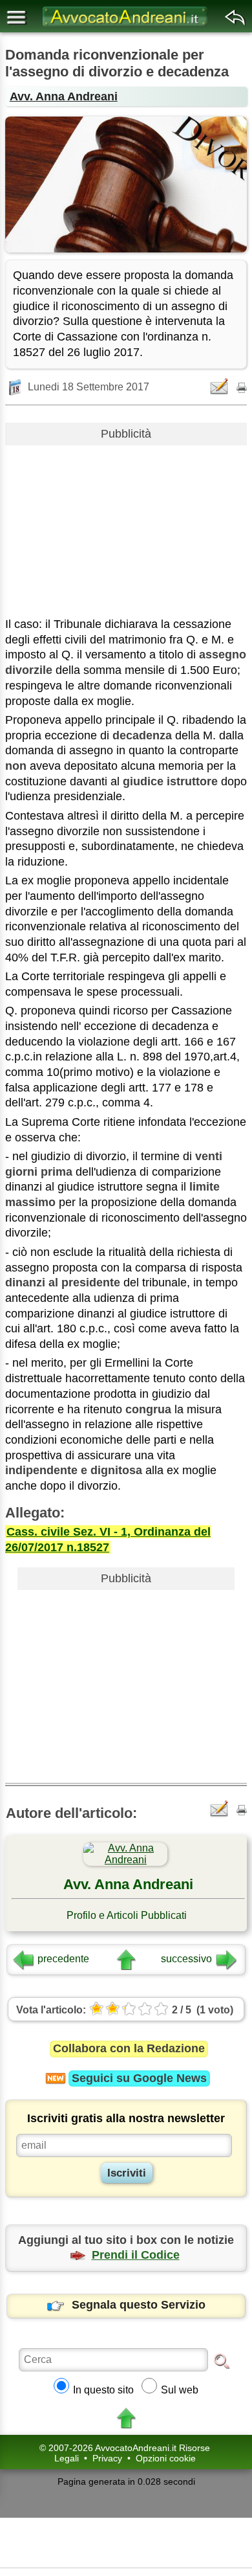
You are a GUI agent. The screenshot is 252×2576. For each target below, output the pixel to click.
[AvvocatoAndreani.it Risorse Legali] (126, 26)
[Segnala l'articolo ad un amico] (220, 386)
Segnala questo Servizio (139, 2305)
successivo (186, 1959)
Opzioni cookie (166, 2458)
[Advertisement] (126, 526)
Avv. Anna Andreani (64, 96)
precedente (63, 1959)
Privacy (107, 2458)
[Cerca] (222, 2360)
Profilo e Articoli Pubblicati (127, 1915)
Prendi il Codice (136, 2255)
